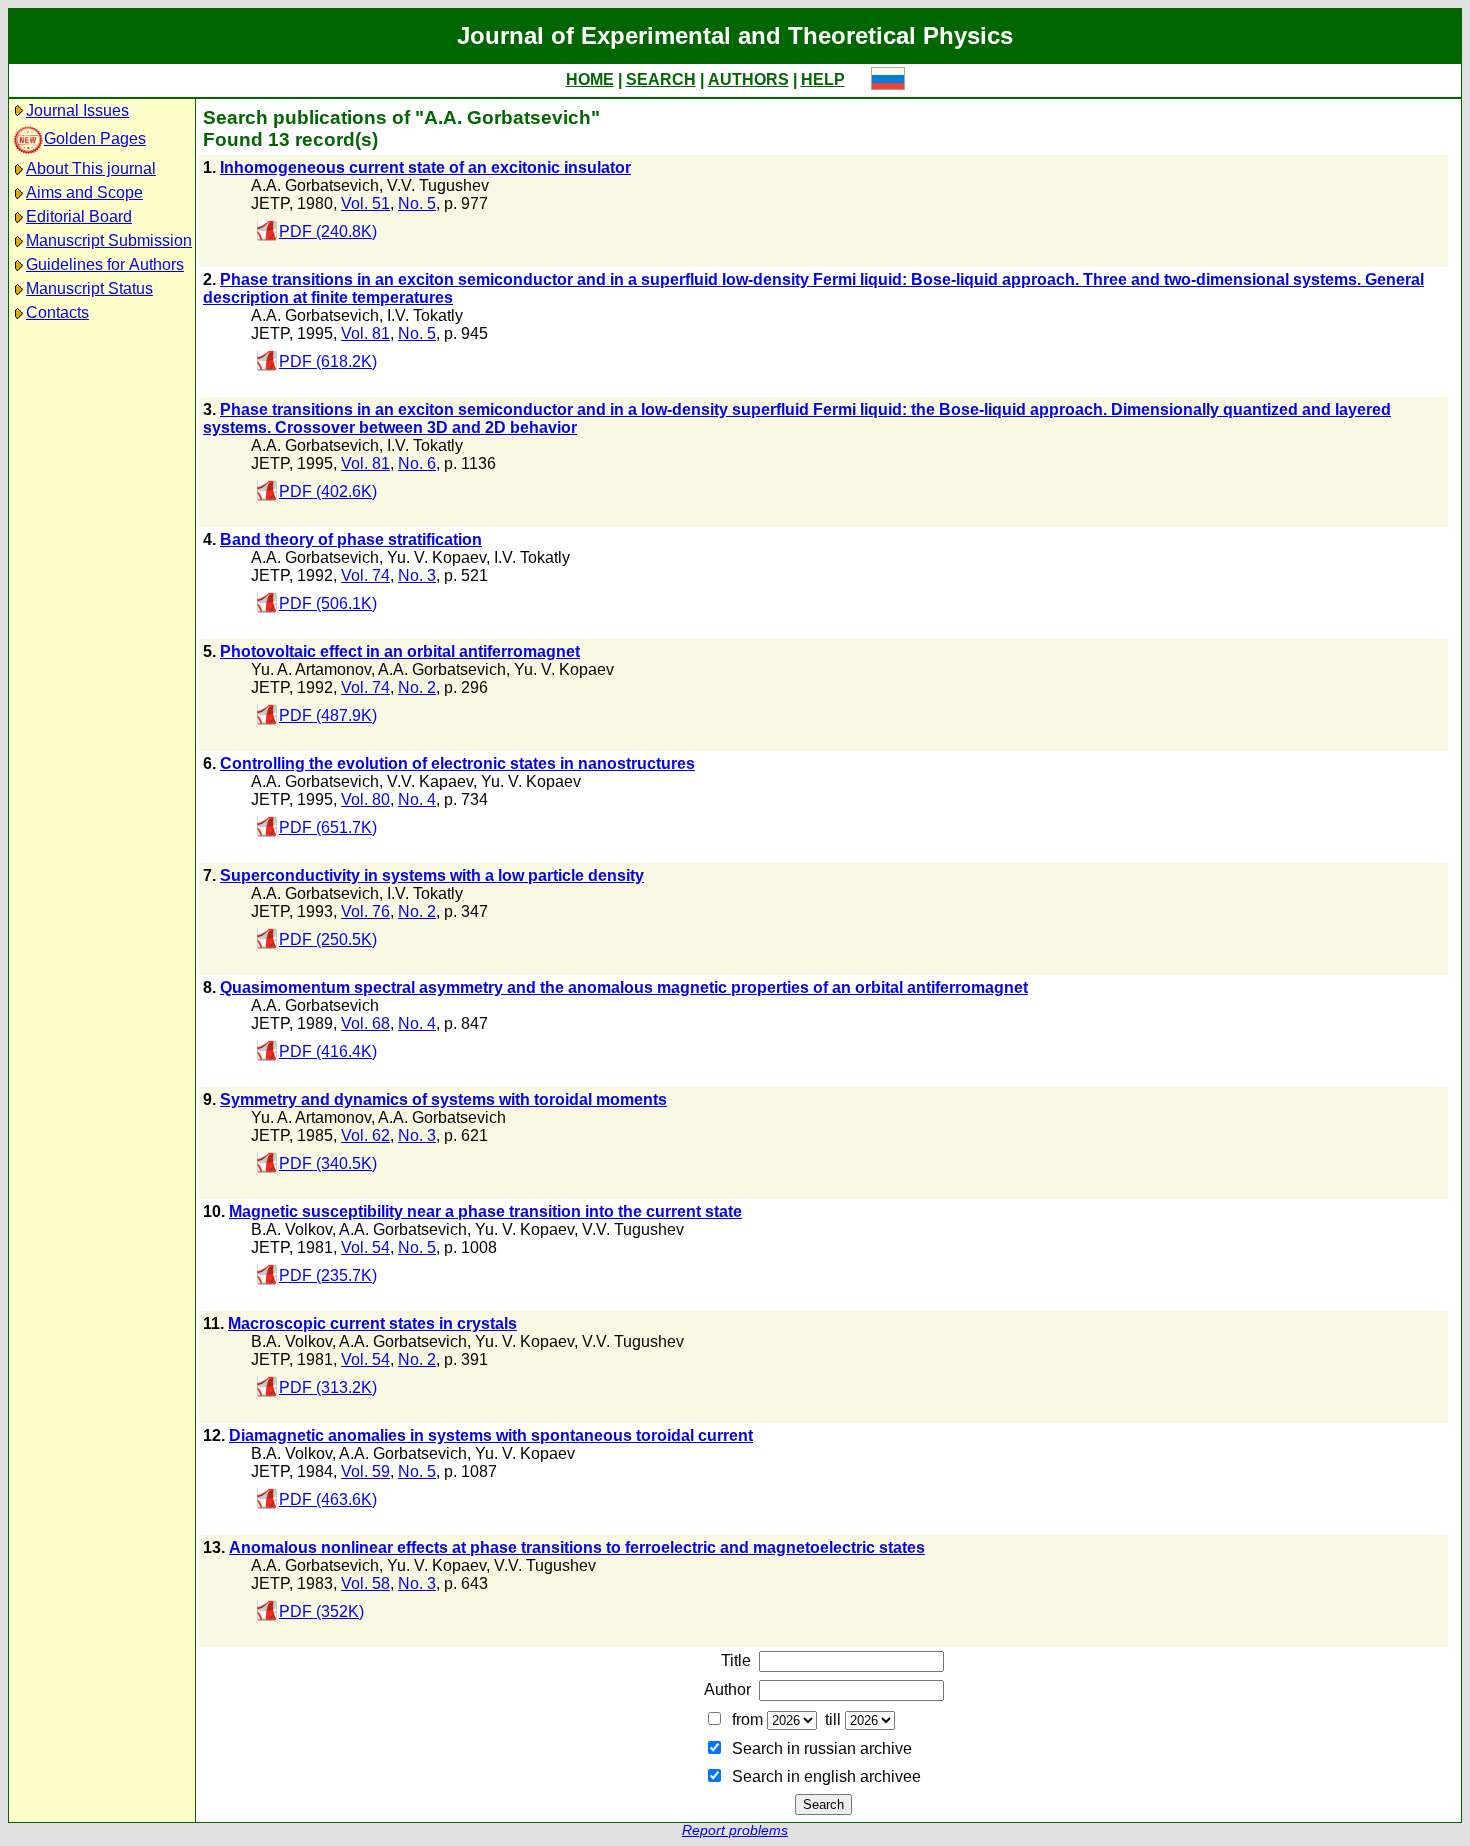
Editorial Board (79, 216)
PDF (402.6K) (328, 491)
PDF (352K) (321, 1611)
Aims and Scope (84, 192)
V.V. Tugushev (438, 185)
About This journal (91, 168)
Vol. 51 (365, 203)
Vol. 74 (365, 575)
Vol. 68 (365, 1023)
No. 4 (417, 799)
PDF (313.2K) (328, 1387)
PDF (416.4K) (328, 1051)
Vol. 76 (365, 911)
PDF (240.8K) (328, 231)
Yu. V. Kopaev (436, 557)
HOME (590, 79)
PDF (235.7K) (328, 1275)
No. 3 (417, 575)
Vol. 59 (365, 1471)
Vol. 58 (365, 1583)
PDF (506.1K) (328, 603)
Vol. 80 (365, 799)
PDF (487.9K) (328, 715)
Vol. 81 (365, 333)
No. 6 (417, 463)
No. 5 (417, 203)
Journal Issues (77, 110)
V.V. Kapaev (430, 781)
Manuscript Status (89, 288)
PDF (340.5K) (328, 1163)
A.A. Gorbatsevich (315, 185)
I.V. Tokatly (425, 315)
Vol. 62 (365, 1135)
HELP (823, 79)
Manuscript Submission (109, 240)
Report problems (735, 1830)
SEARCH (661, 79)
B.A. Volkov (291, 1229)
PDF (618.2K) (328, 361)
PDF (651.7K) (328, 827)
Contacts (57, 312)
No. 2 (417, 687)
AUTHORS (748, 79)
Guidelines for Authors (105, 264)
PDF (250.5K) (328, 939)
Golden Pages (95, 138)
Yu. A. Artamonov (311, 669)
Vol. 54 (365, 1247)
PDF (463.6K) (328, 1499)
